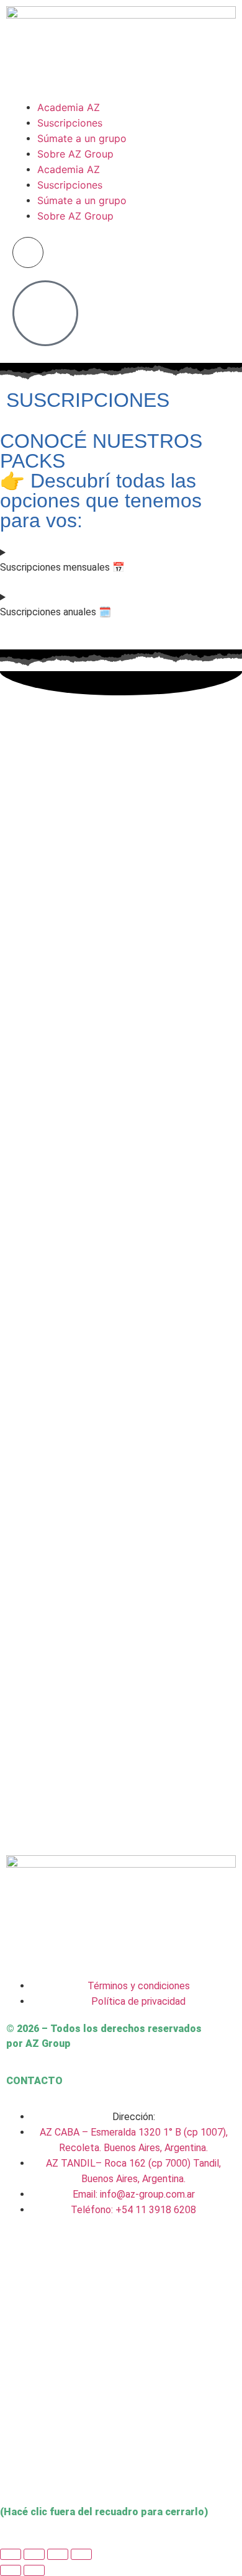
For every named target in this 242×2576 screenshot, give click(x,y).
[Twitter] (55, 2258)
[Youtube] (156, 2258)
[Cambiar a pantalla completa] (34, 2554)
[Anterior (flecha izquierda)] (11, 2570)
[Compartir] (58, 2554)
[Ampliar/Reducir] (11, 2554)
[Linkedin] (122, 2258)
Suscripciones (70, 123)
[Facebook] (89, 2258)
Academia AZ (69, 107)
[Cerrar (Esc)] (81, 2554)
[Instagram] (22, 2258)
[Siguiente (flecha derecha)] (34, 2570)
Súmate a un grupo (82, 138)
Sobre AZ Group (75, 154)
